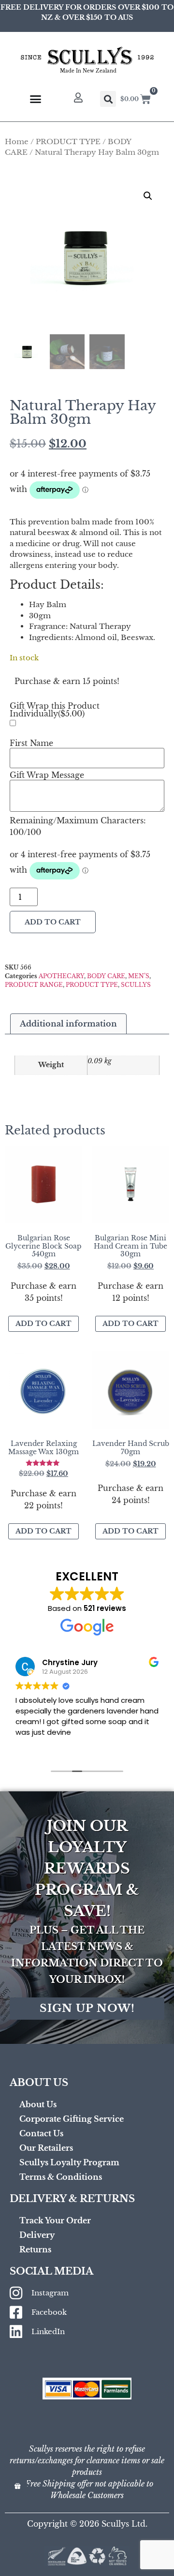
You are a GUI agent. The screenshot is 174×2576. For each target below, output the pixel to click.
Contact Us (41, 2133)
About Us (38, 2104)
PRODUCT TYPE (68, 142)
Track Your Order (55, 2220)
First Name (31, 743)
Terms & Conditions (61, 2177)
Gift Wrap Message (47, 775)
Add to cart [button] (43, 1324)
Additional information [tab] (68, 1024)
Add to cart (53, 922)
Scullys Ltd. (124, 2524)
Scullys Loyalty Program (69, 2162)
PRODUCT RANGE (34, 985)
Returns (35, 2249)
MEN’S (139, 976)
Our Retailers (46, 2148)
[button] (108, 99)
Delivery (37, 2235)
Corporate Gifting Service (72, 2119)
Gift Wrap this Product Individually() (55, 710)
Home (17, 142)
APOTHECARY (61, 976)
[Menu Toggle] (36, 99)
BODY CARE (106, 976)
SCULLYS (136, 985)
